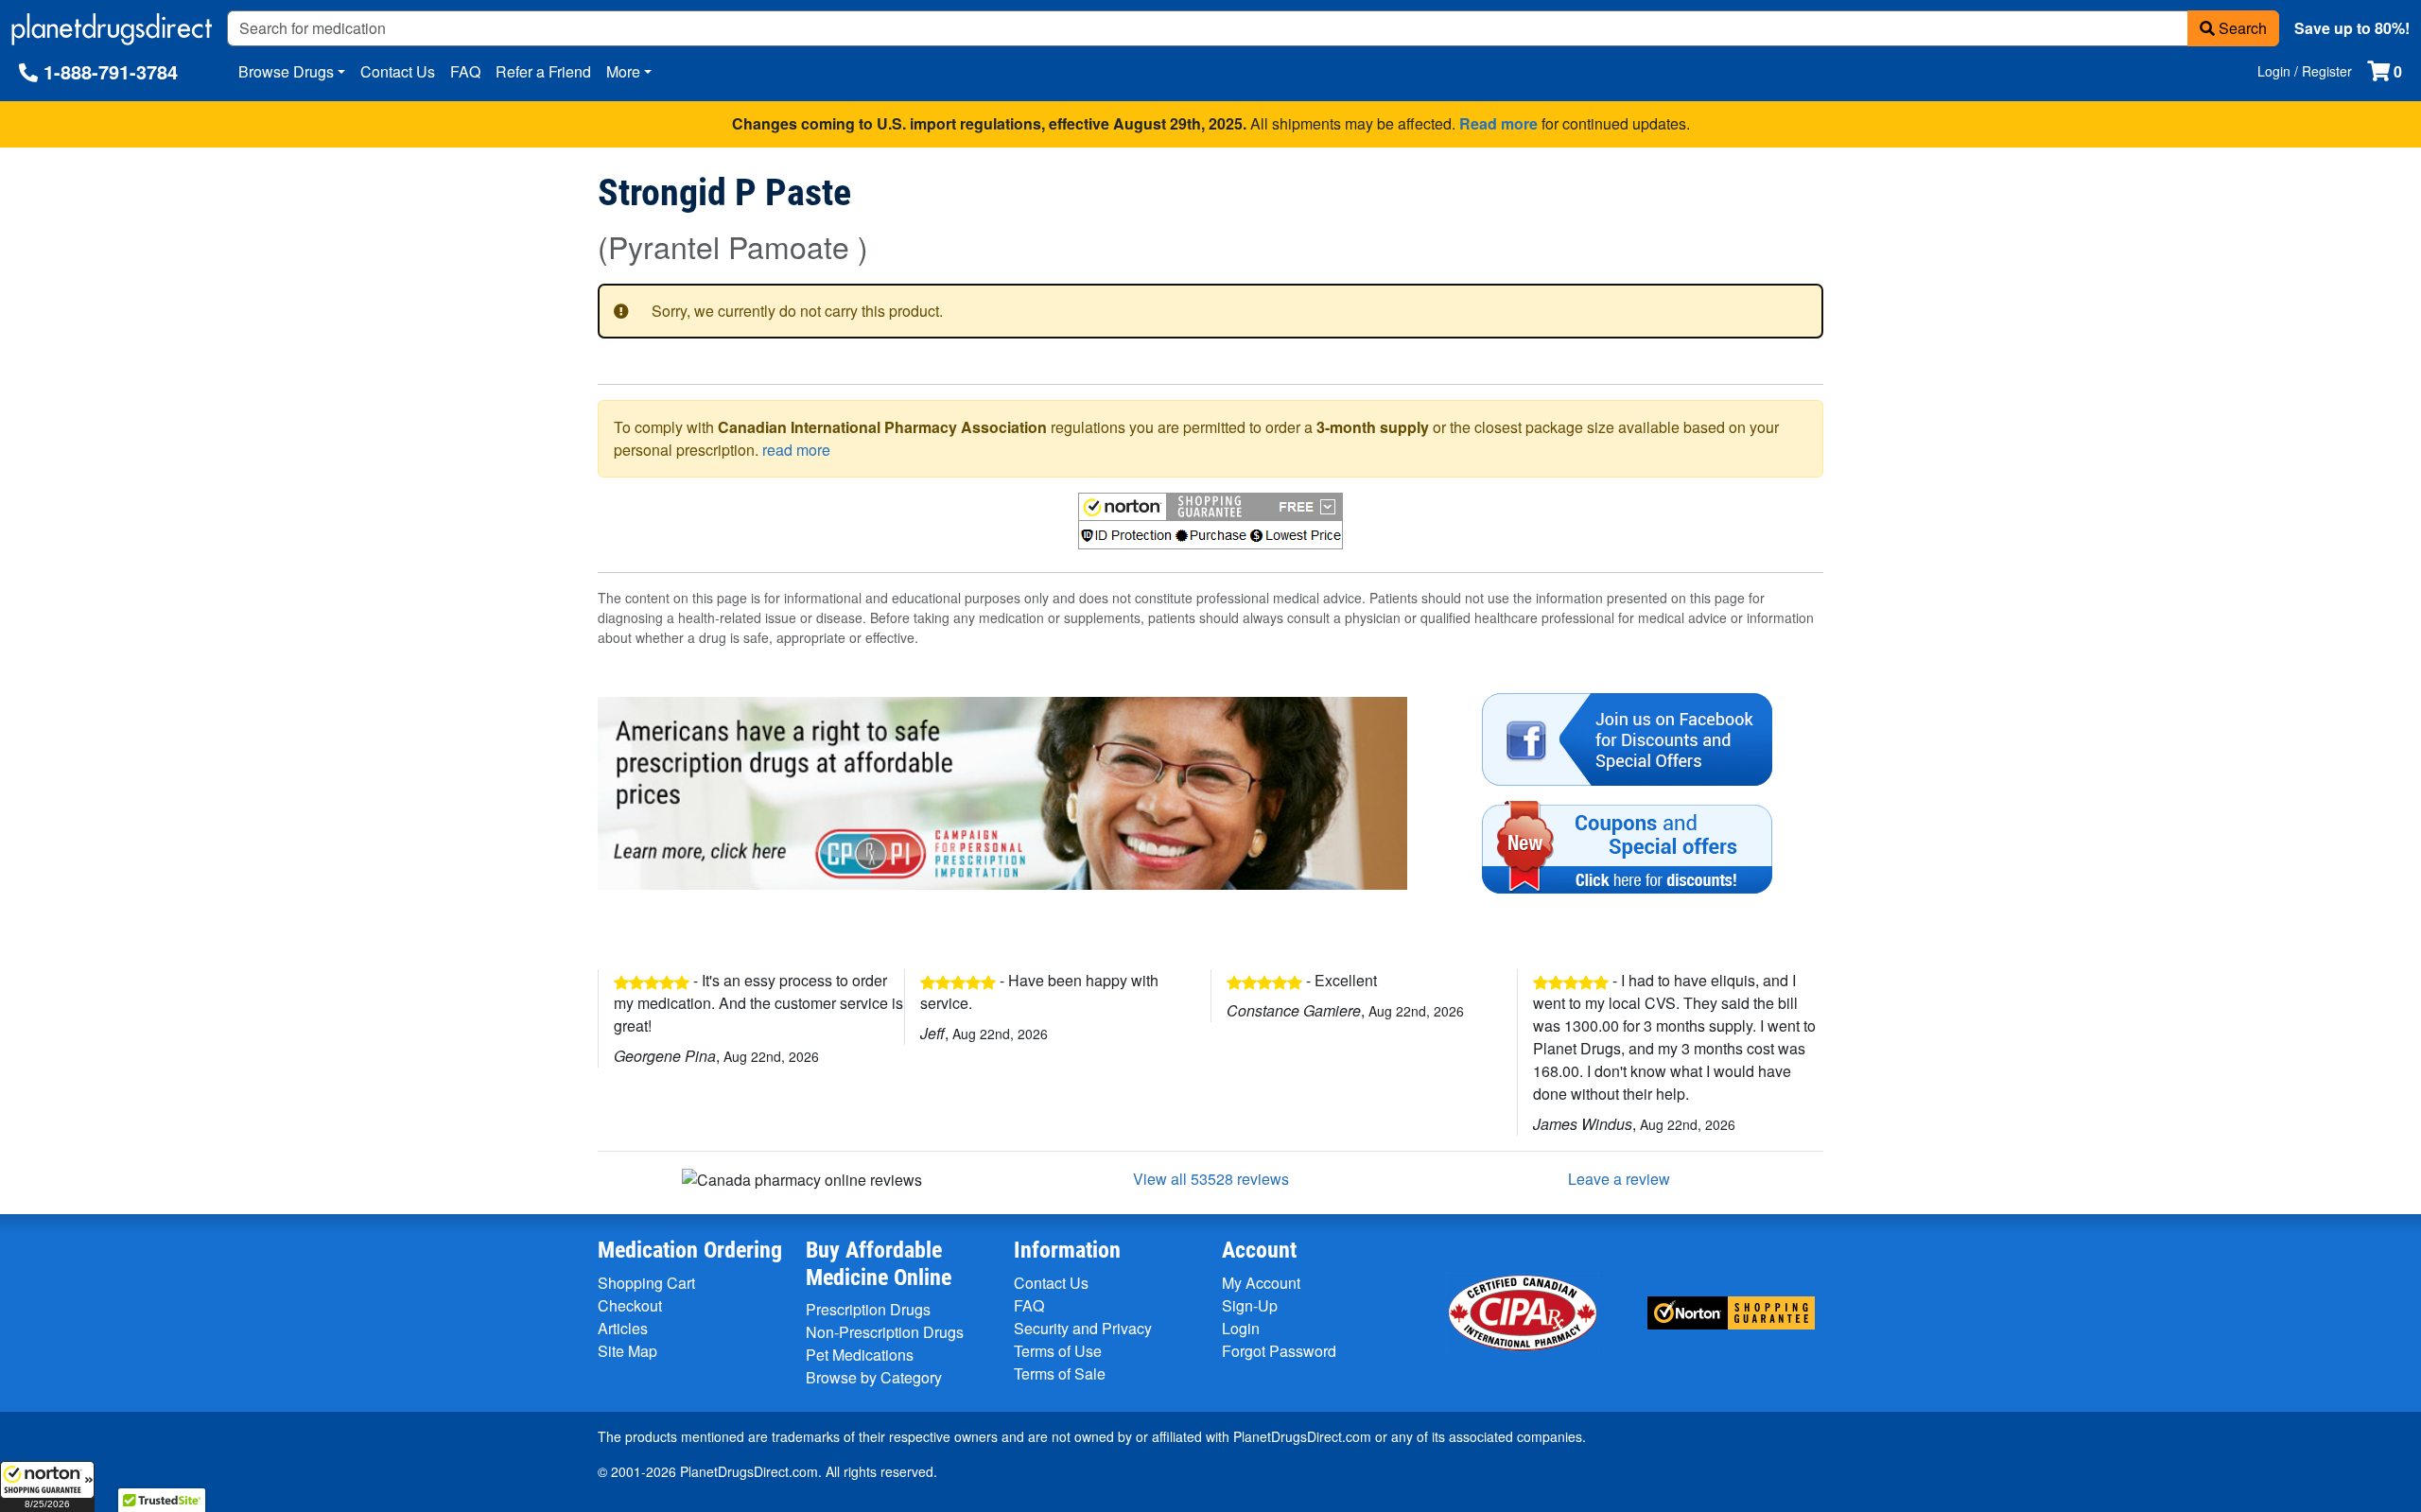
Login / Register (2305, 71)
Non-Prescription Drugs (885, 1332)
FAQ (465, 71)
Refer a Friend (543, 71)
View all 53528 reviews (1211, 1179)
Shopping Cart (646, 1283)
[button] (47, 1486)
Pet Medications (860, 1355)
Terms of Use (1058, 1351)
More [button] (623, 71)
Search (2241, 28)
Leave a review (1619, 1179)
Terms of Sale (1060, 1373)
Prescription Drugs (868, 1309)
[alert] (1210, 311)
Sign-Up (1250, 1305)
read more (796, 450)
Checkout (630, 1305)
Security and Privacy (1083, 1328)
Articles (623, 1328)
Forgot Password (1279, 1351)
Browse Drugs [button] (286, 71)
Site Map (627, 1351)
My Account (1261, 1283)
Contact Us (398, 71)
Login (1241, 1328)
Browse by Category (874, 1377)
